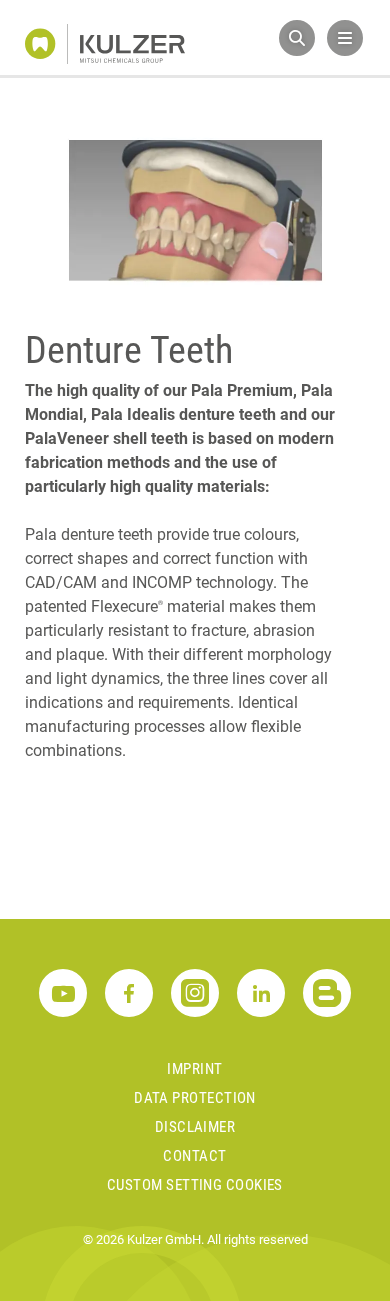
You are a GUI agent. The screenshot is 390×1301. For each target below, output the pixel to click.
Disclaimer (195, 1127)
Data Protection (195, 1098)
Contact (194, 1156)
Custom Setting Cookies (195, 1185)
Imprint (194, 1069)
